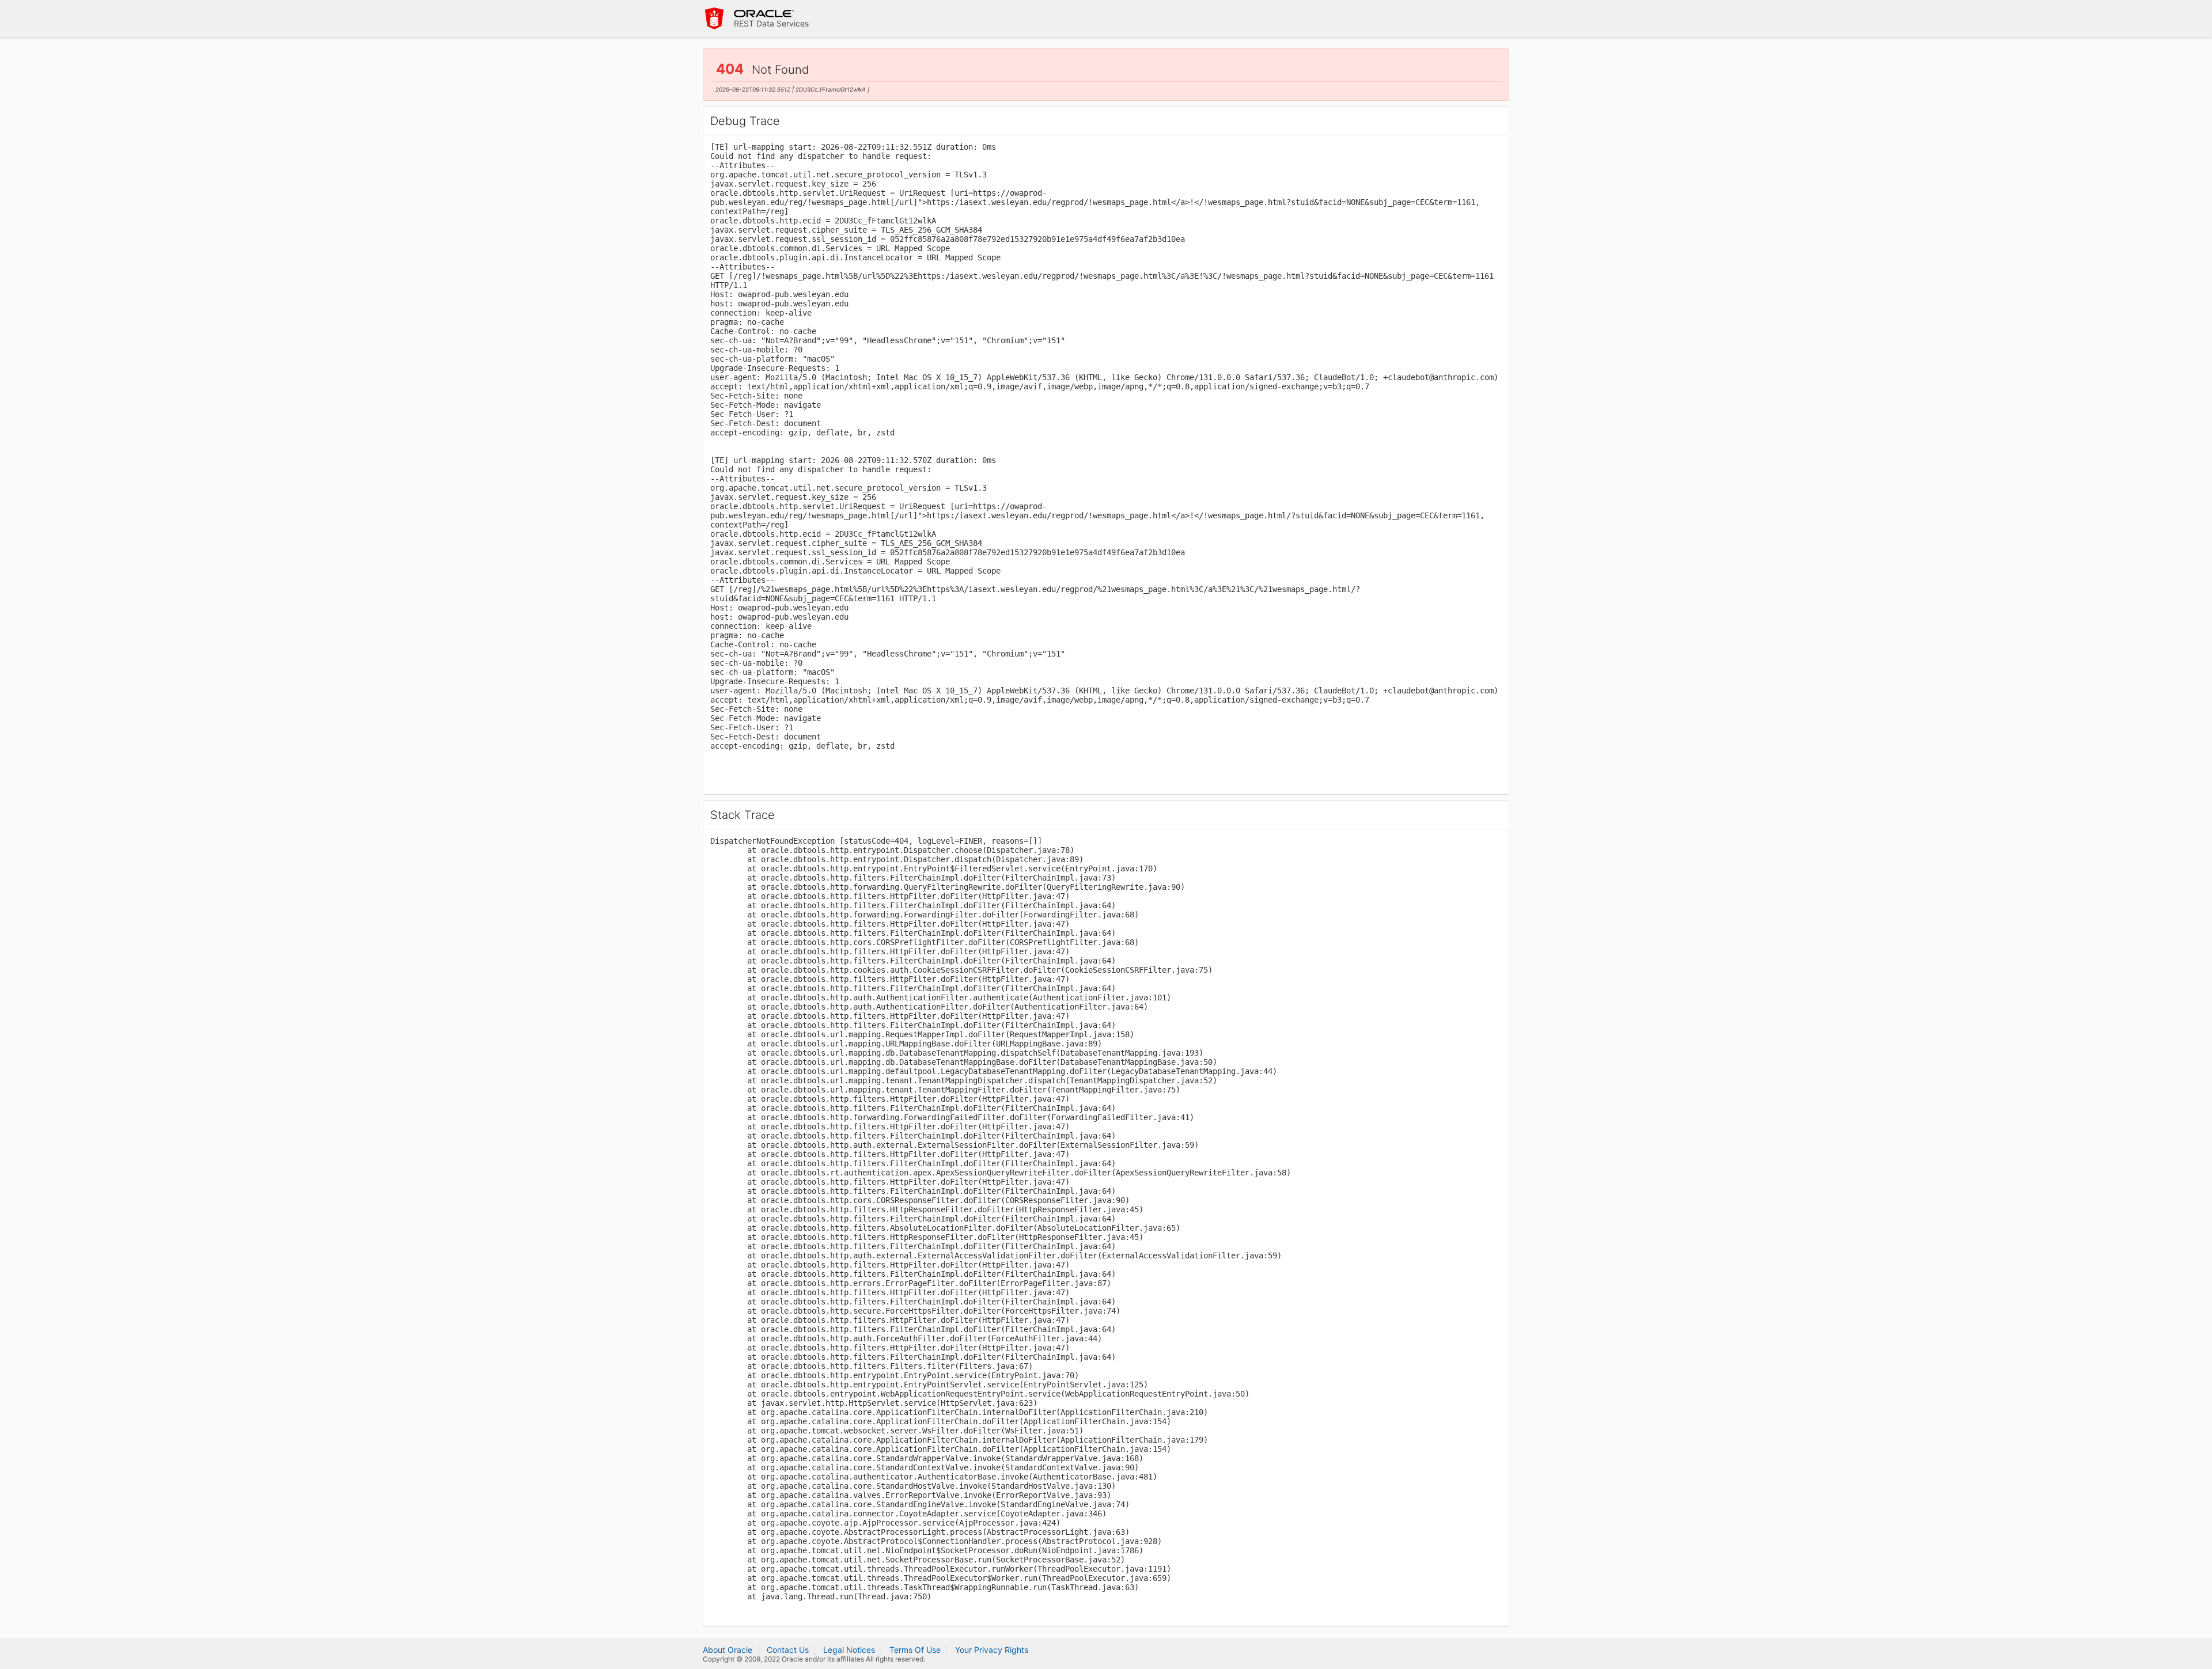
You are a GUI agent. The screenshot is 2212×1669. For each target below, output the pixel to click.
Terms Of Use (915, 1650)
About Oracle (728, 1650)
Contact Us (788, 1650)
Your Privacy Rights (992, 1650)
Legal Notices (849, 1650)
